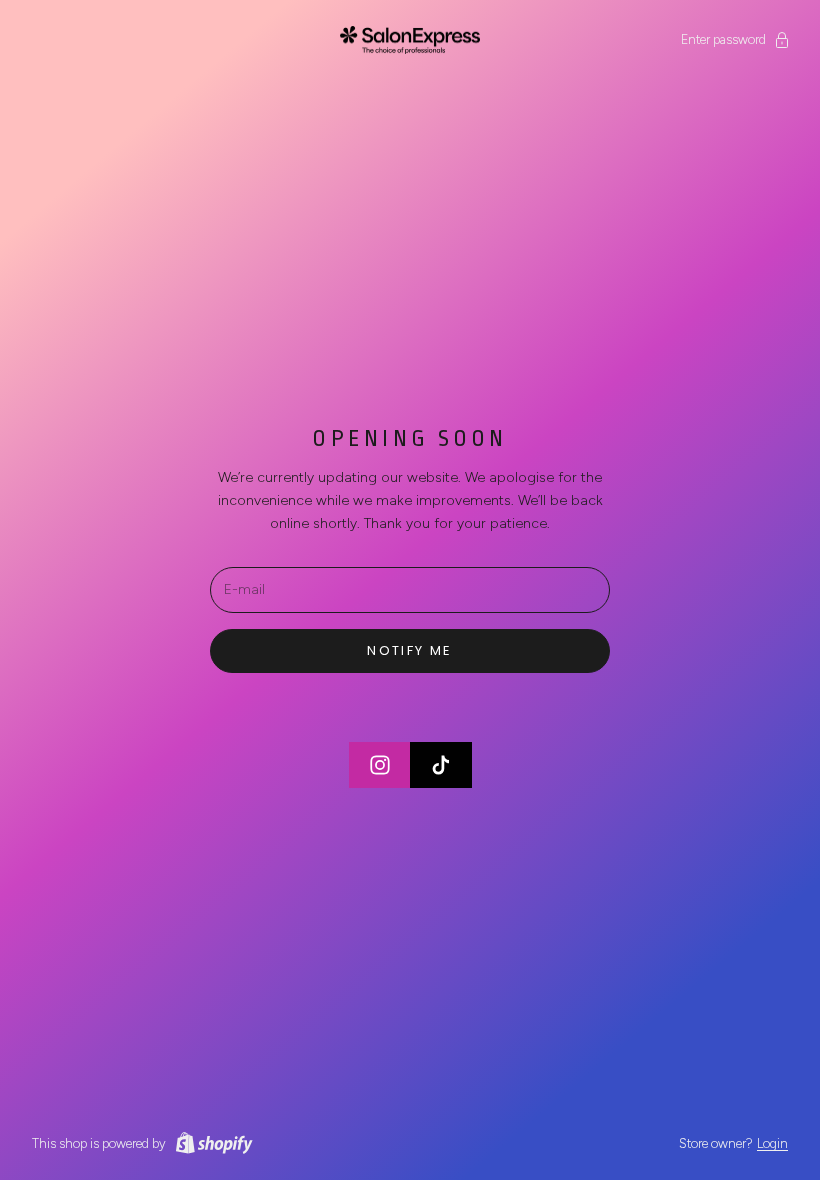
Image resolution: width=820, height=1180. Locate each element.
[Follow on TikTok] (441, 765)
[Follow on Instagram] (380, 765)
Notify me (409, 650)
